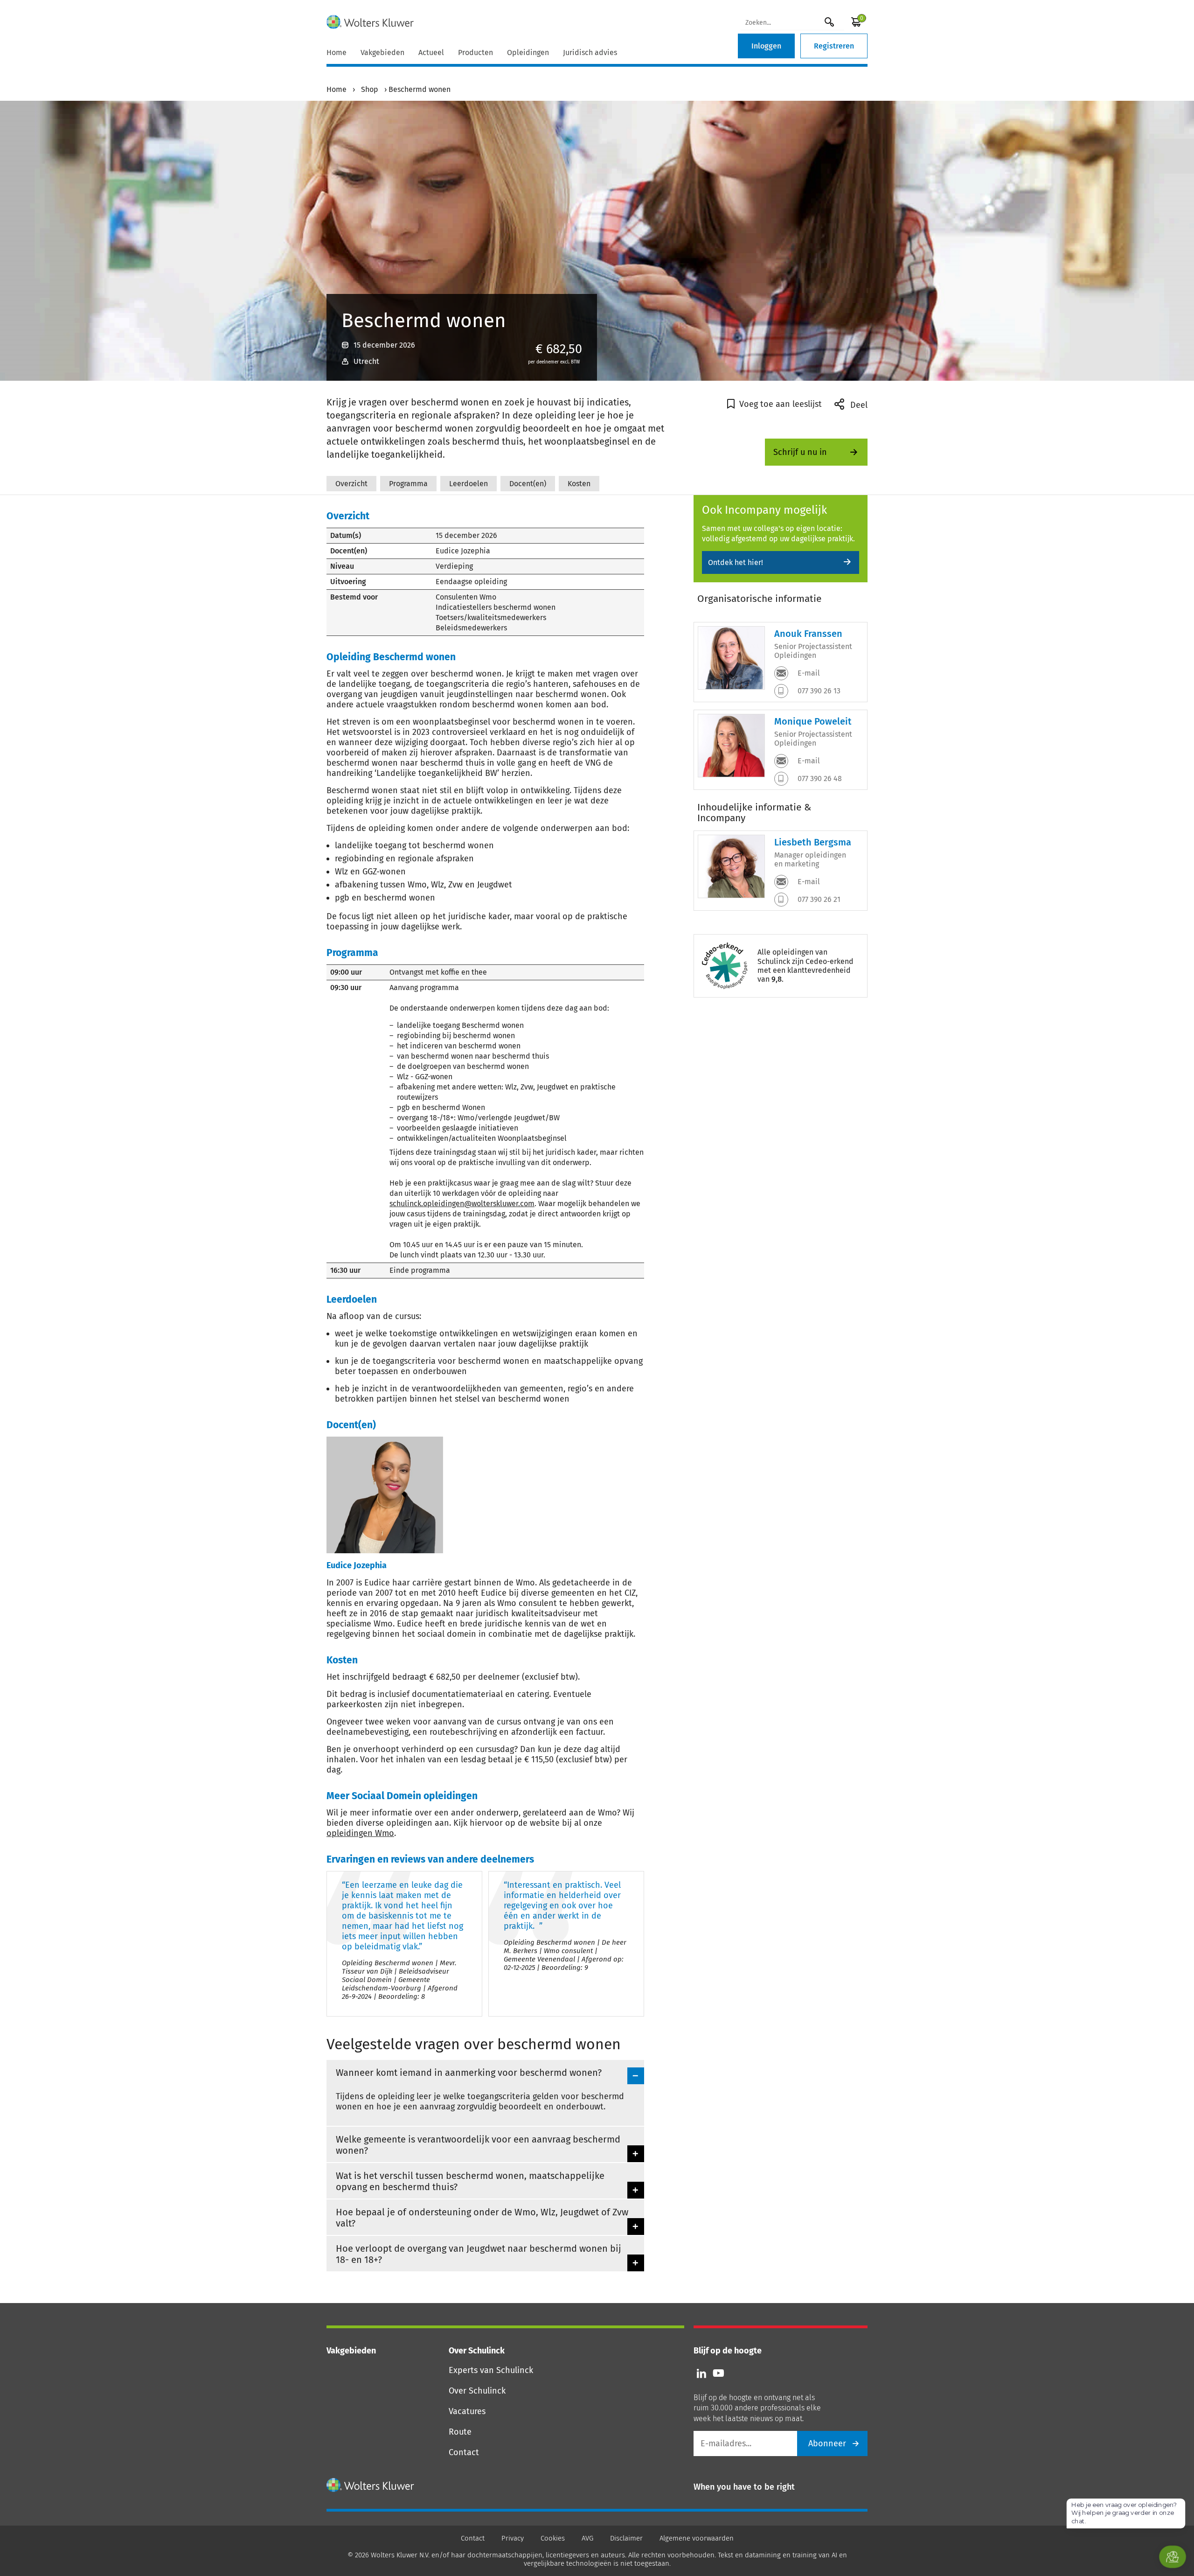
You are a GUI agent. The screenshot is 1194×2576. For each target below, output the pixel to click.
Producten (476, 52)
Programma (408, 484)
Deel (858, 405)
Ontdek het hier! (736, 562)
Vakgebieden (382, 52)
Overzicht (351, 484)
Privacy (513, 2538)
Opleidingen (528, 52)
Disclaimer (626, 2538)
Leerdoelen (469, 484)
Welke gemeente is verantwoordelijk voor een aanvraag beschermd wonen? (478, 2145)
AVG (587, 2538)
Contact (464, 2452)
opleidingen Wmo (360, 1833)
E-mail (808, 673)
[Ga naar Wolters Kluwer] (371, 2485)
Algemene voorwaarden (697, 2538)
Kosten (579, 484)
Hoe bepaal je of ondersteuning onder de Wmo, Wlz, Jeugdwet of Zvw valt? (482, 2218)
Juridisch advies (590, 52)
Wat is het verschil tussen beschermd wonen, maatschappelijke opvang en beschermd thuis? (470, 2181)
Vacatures (467, 2411)
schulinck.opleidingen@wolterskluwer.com (462, 1204)
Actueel (431, 52)
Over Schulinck (477, 2391)
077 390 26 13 (818, 691)
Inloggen (766, 46)
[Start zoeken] (829, 22)
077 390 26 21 (818, 899)
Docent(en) (528, 484)
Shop (370, 89)
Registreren (834, 46)
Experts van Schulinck (491, 2370)
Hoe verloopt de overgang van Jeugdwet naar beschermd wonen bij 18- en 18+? (479, 2254)
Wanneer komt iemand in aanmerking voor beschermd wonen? (469, 2073)
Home (337, 52)
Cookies (553, 2538)
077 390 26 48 (819, 778)
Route (460, 2432)
